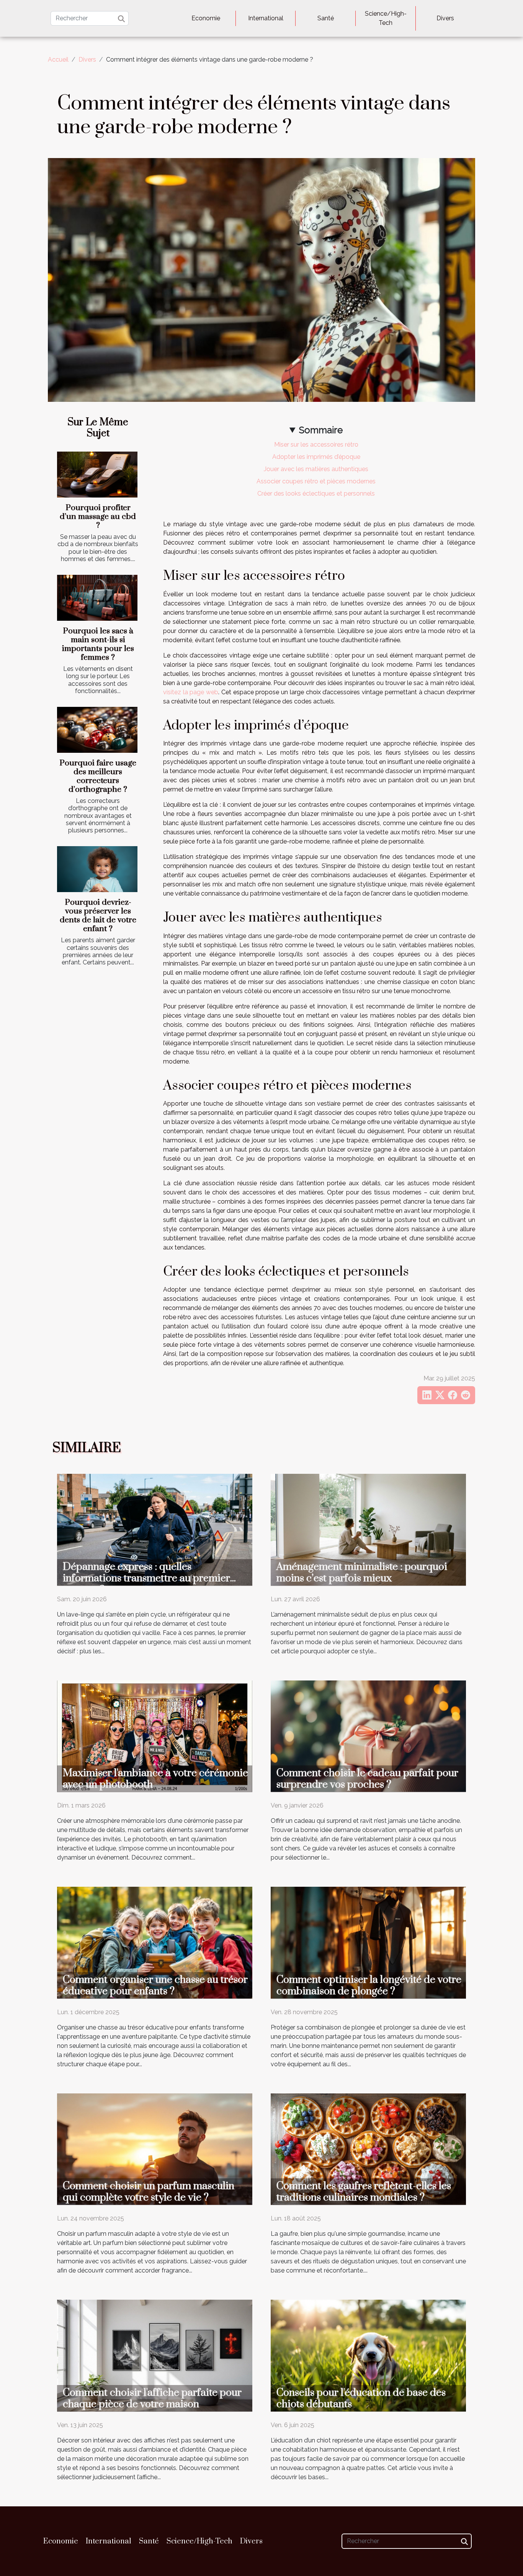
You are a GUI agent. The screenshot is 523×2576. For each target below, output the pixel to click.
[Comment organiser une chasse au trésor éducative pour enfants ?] (155, 1942)
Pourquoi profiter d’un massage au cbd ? (98, 517)
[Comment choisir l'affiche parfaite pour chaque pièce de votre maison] (155, 2355)
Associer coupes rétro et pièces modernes (316, 481)
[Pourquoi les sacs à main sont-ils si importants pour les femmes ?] (97, 598)
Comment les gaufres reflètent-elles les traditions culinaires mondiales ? (364, 2192)
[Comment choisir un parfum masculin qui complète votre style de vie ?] (155, 2149)
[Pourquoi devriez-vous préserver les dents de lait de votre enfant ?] (97, 869)
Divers (445, 18)
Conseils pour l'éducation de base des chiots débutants (361, 2398)
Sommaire (321, 430)
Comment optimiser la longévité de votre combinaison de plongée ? (369, 1985)
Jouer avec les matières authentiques (316, 469)
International (266, 18)
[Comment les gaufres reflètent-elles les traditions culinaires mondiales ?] (368, 2149)
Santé (326, 18)
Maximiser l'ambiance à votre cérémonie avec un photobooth (155, 1779)
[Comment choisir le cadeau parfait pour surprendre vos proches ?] (368, 1736)
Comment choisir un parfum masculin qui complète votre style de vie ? (149, 2192)
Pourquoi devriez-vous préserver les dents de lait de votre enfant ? (98, 916)
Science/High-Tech (386, 18)
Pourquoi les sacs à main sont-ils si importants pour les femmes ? (98, 644)
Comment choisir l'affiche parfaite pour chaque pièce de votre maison (152, 2398)
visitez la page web (191, 692)
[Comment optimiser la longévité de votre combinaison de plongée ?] (368, 1942)
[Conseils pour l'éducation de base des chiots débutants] (368, 2355)
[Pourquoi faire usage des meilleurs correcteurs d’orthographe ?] (97, 730)
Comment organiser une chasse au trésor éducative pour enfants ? (155, 1985)
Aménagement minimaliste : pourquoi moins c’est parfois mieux (362, 1573)
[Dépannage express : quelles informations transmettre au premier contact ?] (155, 1529)
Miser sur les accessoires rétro (316, 445)
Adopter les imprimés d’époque (316, 457)
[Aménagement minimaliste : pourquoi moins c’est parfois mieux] (368, 1529)
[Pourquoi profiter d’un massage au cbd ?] (97, 475)
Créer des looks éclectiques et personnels (316, 494)
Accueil (58, 60)
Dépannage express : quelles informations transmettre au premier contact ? (146, 1578)
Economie (206, 18)
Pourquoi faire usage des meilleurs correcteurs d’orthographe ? (98, 776)
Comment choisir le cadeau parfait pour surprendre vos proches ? (367, 1779)
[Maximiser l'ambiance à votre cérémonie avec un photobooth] (155, 1736)
